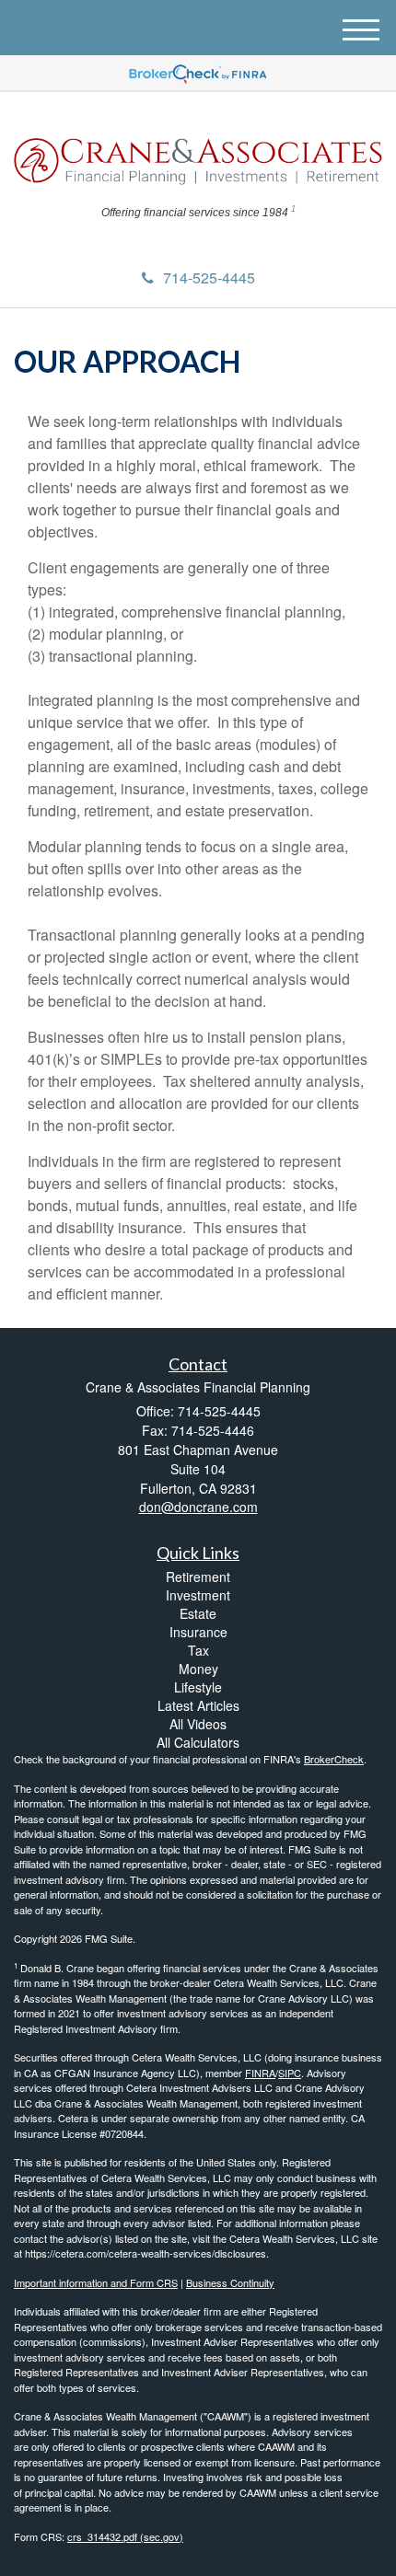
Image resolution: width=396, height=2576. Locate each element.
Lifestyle (198, 1687)
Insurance (198, 1632)
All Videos (198, 1724)
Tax (198, 1650)
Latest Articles (198, 1705)
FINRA (260, 2073)
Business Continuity (230, 2282)
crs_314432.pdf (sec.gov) (125, 2536)
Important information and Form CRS (96, 2282)
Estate (198, 1613)
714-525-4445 (209, 277)
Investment (198, 1595)
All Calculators (198, 1742)
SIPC (290, 2073)
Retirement (198, 1577)
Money (198, 1669)
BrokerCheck (334, 1759)
